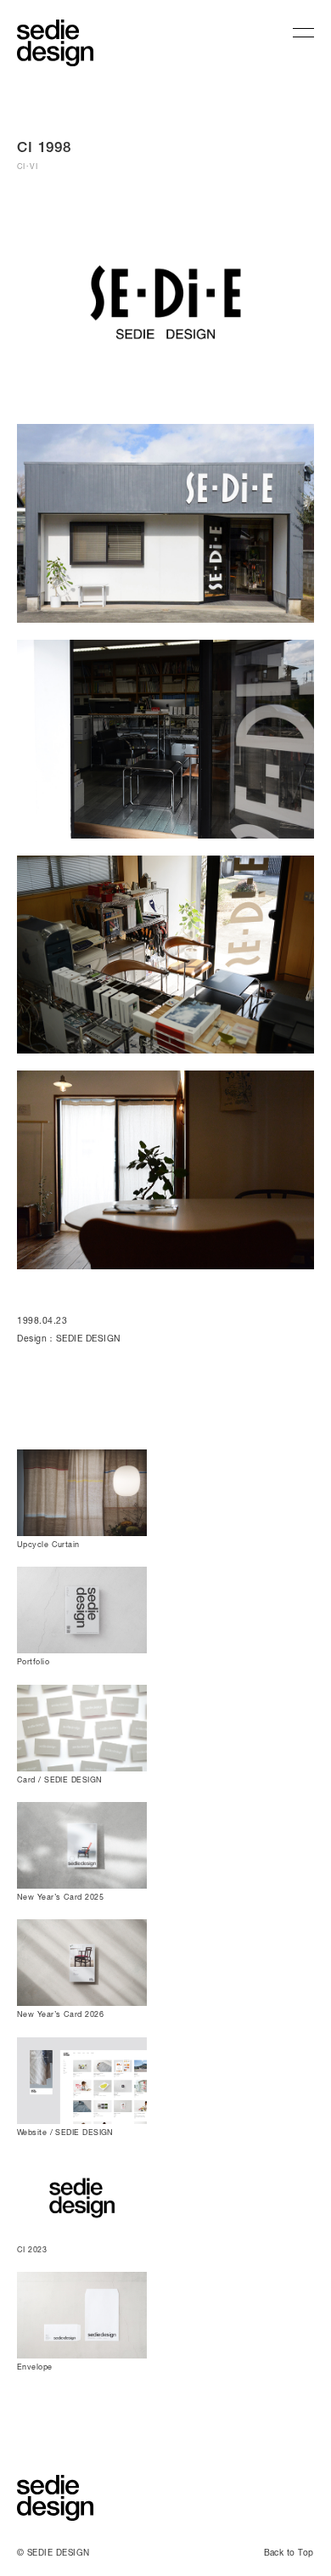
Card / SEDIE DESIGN (60, 1779)
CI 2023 (32, 2249)
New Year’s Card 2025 (60, 1897)
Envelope (35, 2367)
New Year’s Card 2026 (60, 2014)
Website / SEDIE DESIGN (65, 2132)
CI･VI (27, 166)
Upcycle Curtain (48, 1544)
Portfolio (33, 1661)
